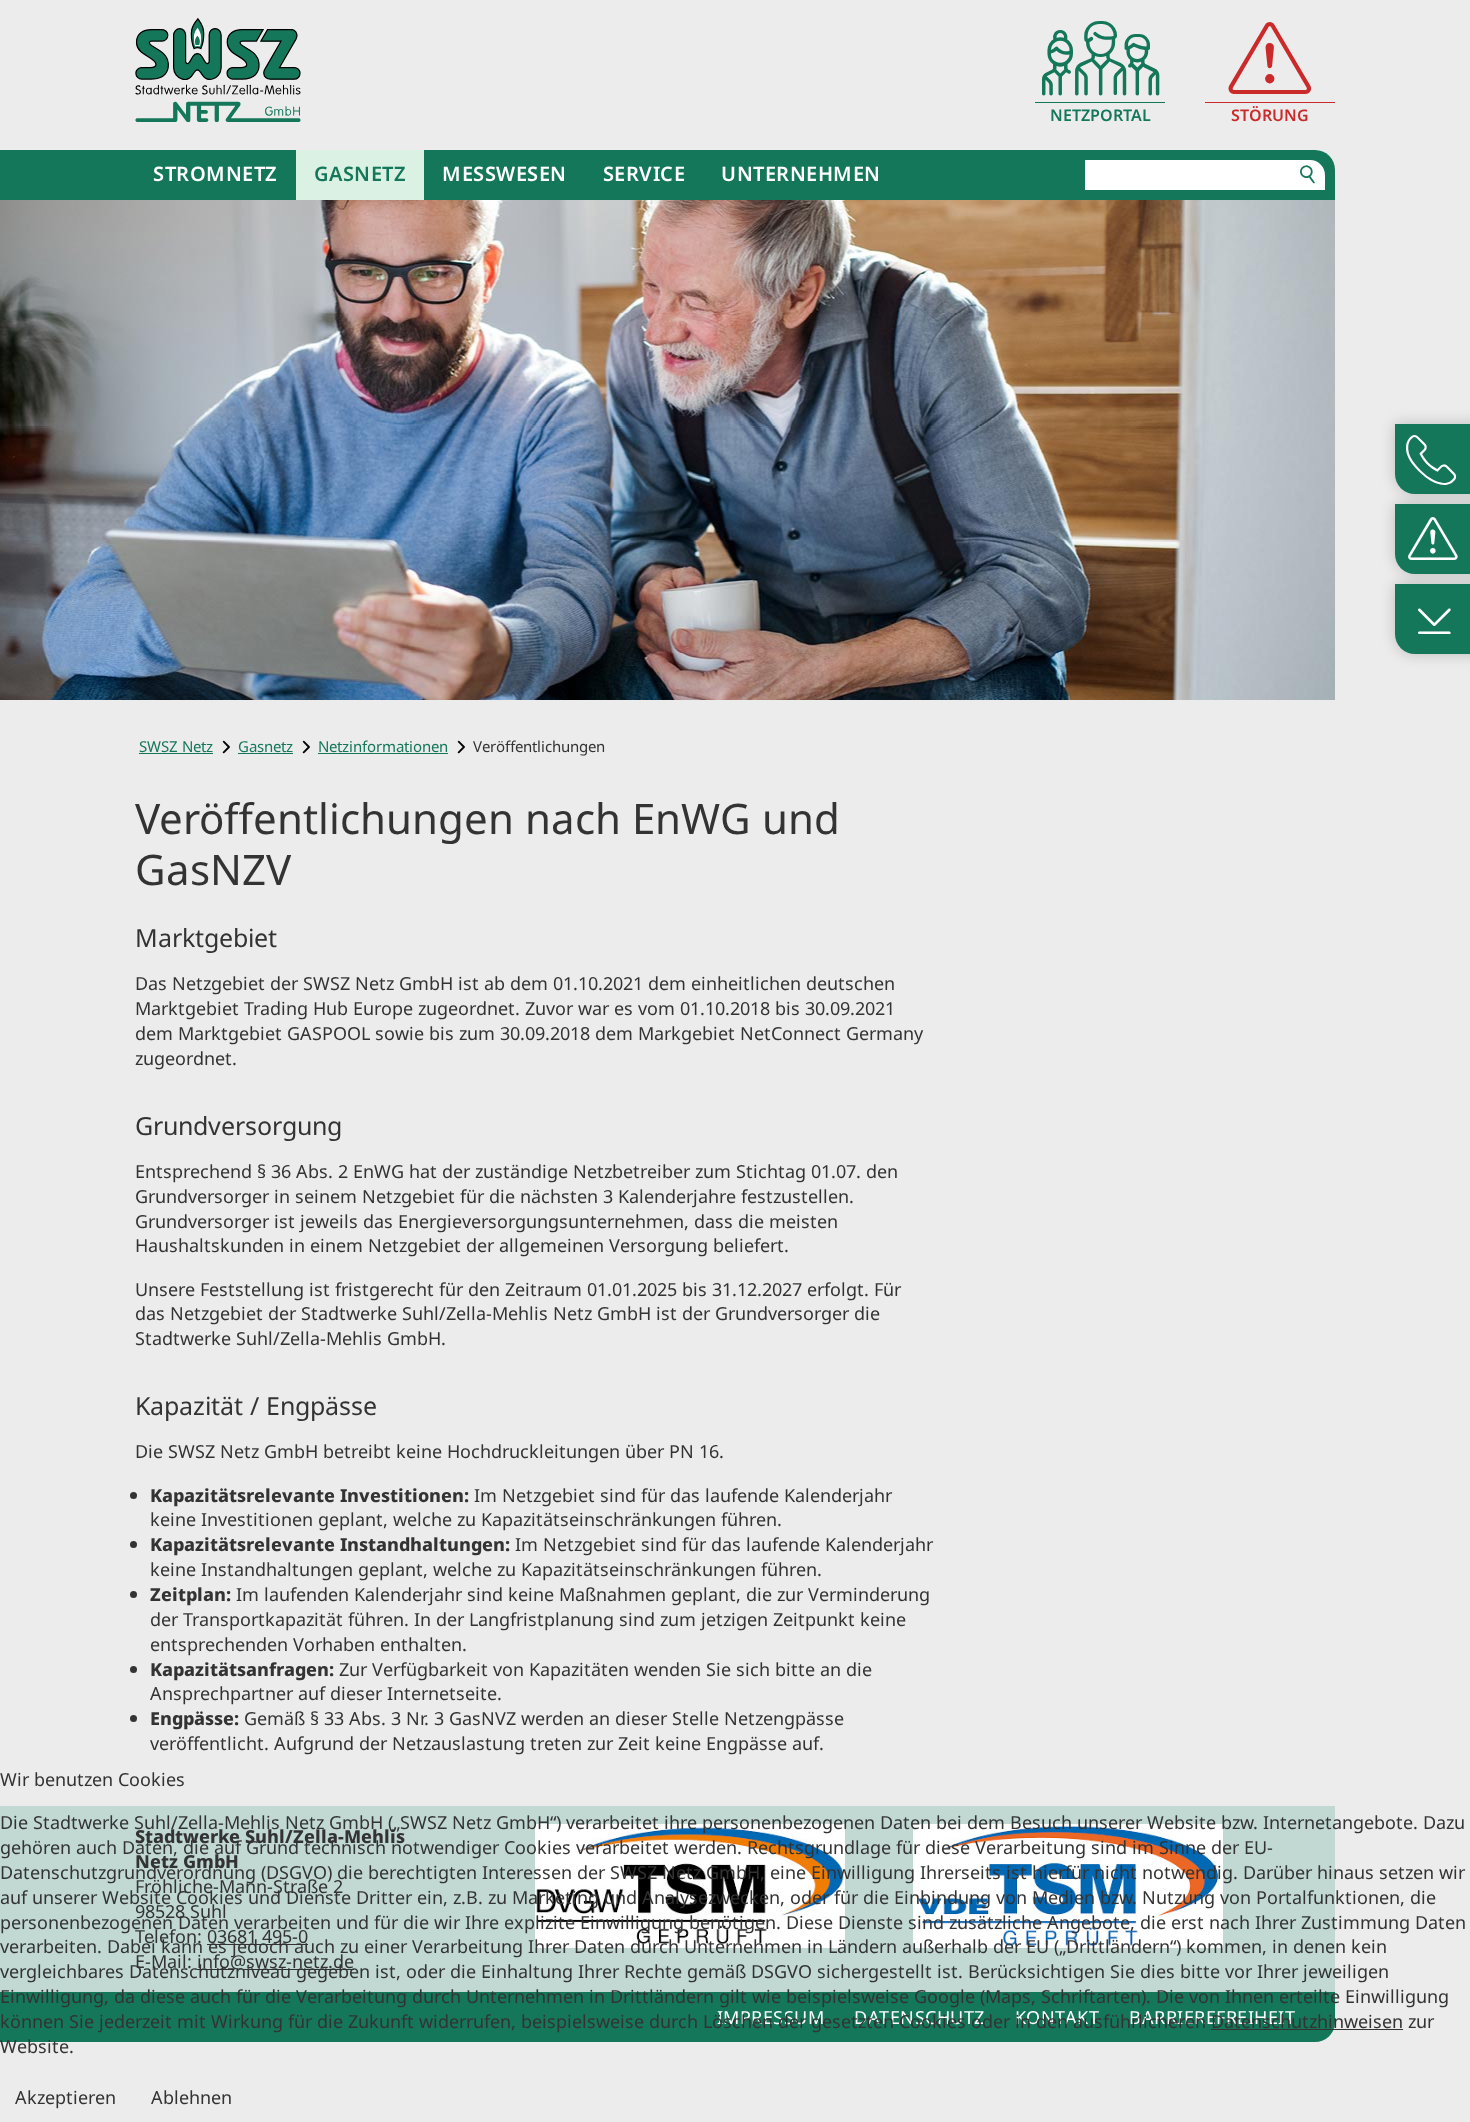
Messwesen (504, 173)
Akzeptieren (65, 2096)
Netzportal (1100, 115)
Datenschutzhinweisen (1307, 2020)
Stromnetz (215, 173)
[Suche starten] (1307, 175)
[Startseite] (218, 69)
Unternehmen (801, 173)
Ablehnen (191, 2096)
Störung (1270, 115)
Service (644, 173)
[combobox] (1205, 175)
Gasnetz (360, 173)
